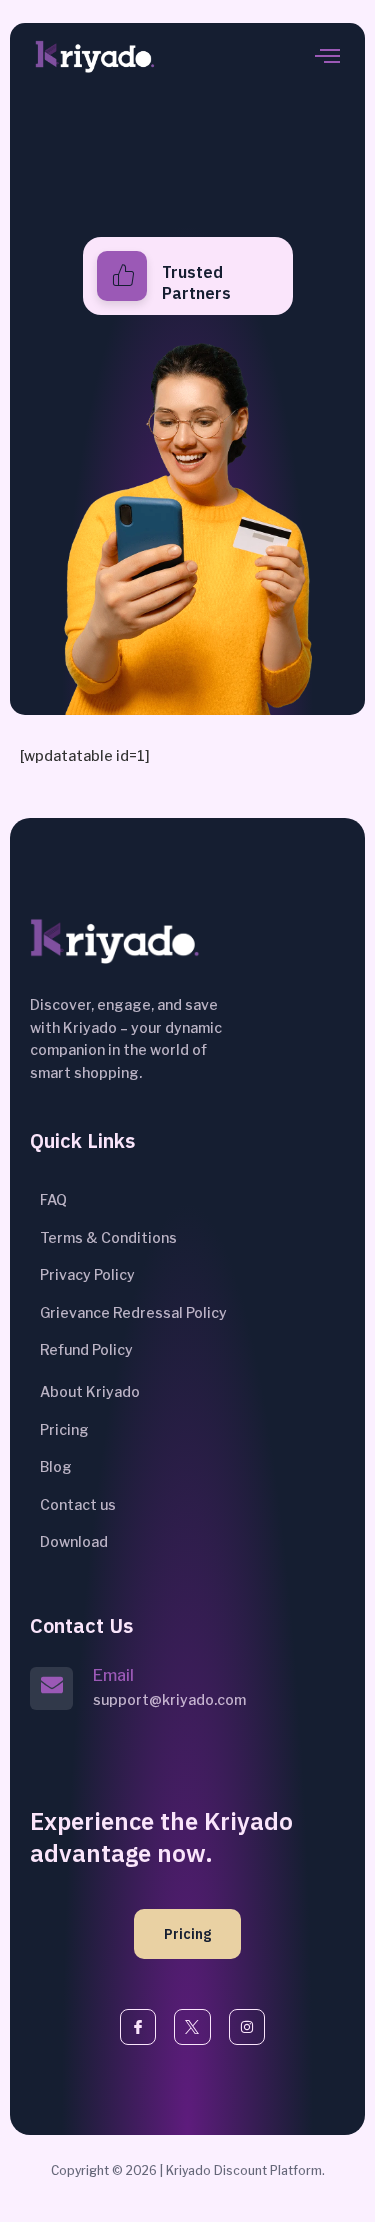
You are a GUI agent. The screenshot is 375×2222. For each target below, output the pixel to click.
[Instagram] (247, 2027)
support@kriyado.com (169, 1699)
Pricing (187, 1934)
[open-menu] (327, 58)
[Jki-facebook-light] (138, 2027)
